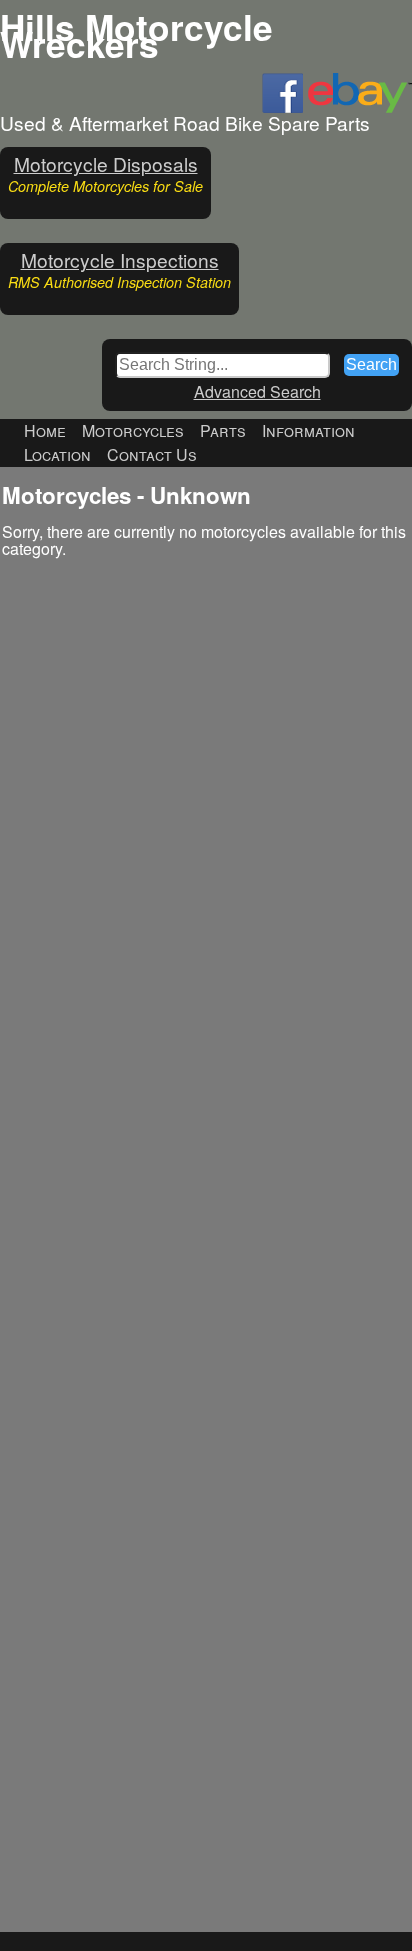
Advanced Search (257, 391)
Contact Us (152, 454)
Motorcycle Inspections (120, 259)
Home (45, 430)
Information (308, 430)
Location (57, 454)
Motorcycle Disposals (106, 163)
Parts (223, 430)
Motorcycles (133, 430)
